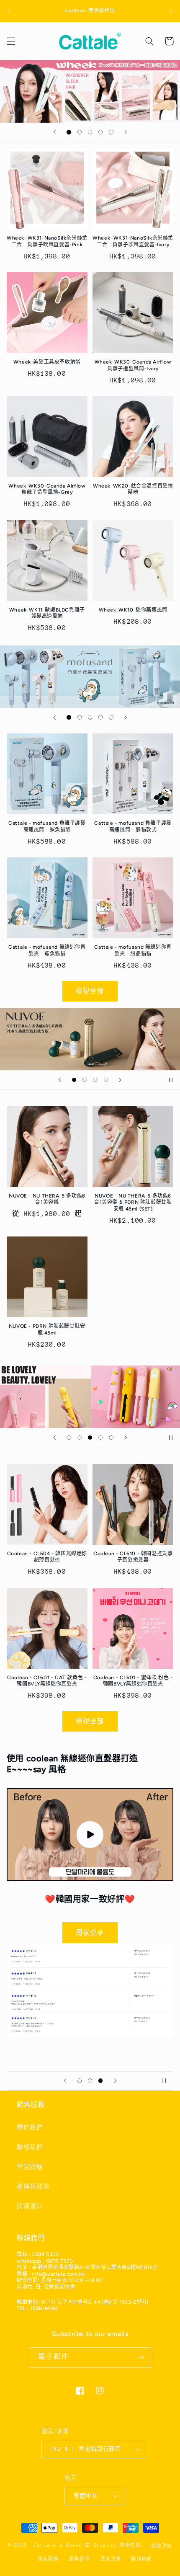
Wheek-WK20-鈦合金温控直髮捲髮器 (133, 489)
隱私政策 (48, 2559)
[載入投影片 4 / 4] (106, 1080)
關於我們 (30, 2127)
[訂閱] (141, 2358)
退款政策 (161, 2546)
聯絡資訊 (142, 2559)
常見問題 (30, 2167)
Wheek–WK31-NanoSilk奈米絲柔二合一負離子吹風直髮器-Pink (47, 241)
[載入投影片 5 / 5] (111, 132)
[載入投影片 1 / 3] (79, 2081)
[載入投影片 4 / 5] (101, 132)
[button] (11, 41)
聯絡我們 (30, 2147)
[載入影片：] (90, 1835)
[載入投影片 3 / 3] (101, 2081)
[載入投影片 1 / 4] (74, 1080)
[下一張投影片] (126, 132)
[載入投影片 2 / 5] (79, 132)
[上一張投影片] (54, 132)
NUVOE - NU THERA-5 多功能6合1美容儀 (47, 1199)
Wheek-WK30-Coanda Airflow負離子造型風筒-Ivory (133, 365)
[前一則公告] (9, 11)
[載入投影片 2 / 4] (85, 1080)
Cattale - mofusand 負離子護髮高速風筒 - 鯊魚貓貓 (47, 826)
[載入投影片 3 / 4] (95, 1080)
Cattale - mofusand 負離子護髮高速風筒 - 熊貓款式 (133, 826)
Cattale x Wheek (58, 2546)
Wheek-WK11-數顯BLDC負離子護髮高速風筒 (47, 613)
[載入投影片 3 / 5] (90, 132)
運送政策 (111, 2559)
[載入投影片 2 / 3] (90, 2081)
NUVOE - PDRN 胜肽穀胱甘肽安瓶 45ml (47, 1329)
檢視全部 (90, 991)
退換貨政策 (33, 2186)
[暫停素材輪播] (171, 1080)
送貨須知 (30, 2206)
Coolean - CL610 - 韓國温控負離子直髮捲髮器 (133, 1557)
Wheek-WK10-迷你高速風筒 (133, 610)
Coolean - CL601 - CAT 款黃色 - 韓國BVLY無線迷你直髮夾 (47, 1681)
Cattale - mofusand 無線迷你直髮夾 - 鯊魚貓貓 (47, 950)
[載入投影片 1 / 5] (69, 132)
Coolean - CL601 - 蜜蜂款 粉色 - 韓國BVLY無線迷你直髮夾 (133, 1681)
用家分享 (90, 1932)
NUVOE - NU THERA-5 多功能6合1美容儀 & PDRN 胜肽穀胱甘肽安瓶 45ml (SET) (133, 1202)
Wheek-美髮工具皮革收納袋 (47, 362)
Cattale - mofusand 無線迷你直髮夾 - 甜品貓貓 (133, 950)
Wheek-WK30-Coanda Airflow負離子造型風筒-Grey (47, 489)
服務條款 (79, 2559)
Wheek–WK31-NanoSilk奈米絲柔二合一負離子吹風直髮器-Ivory (133, 241)
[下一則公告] (171, 11)
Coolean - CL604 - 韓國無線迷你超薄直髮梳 (47, 1557)
